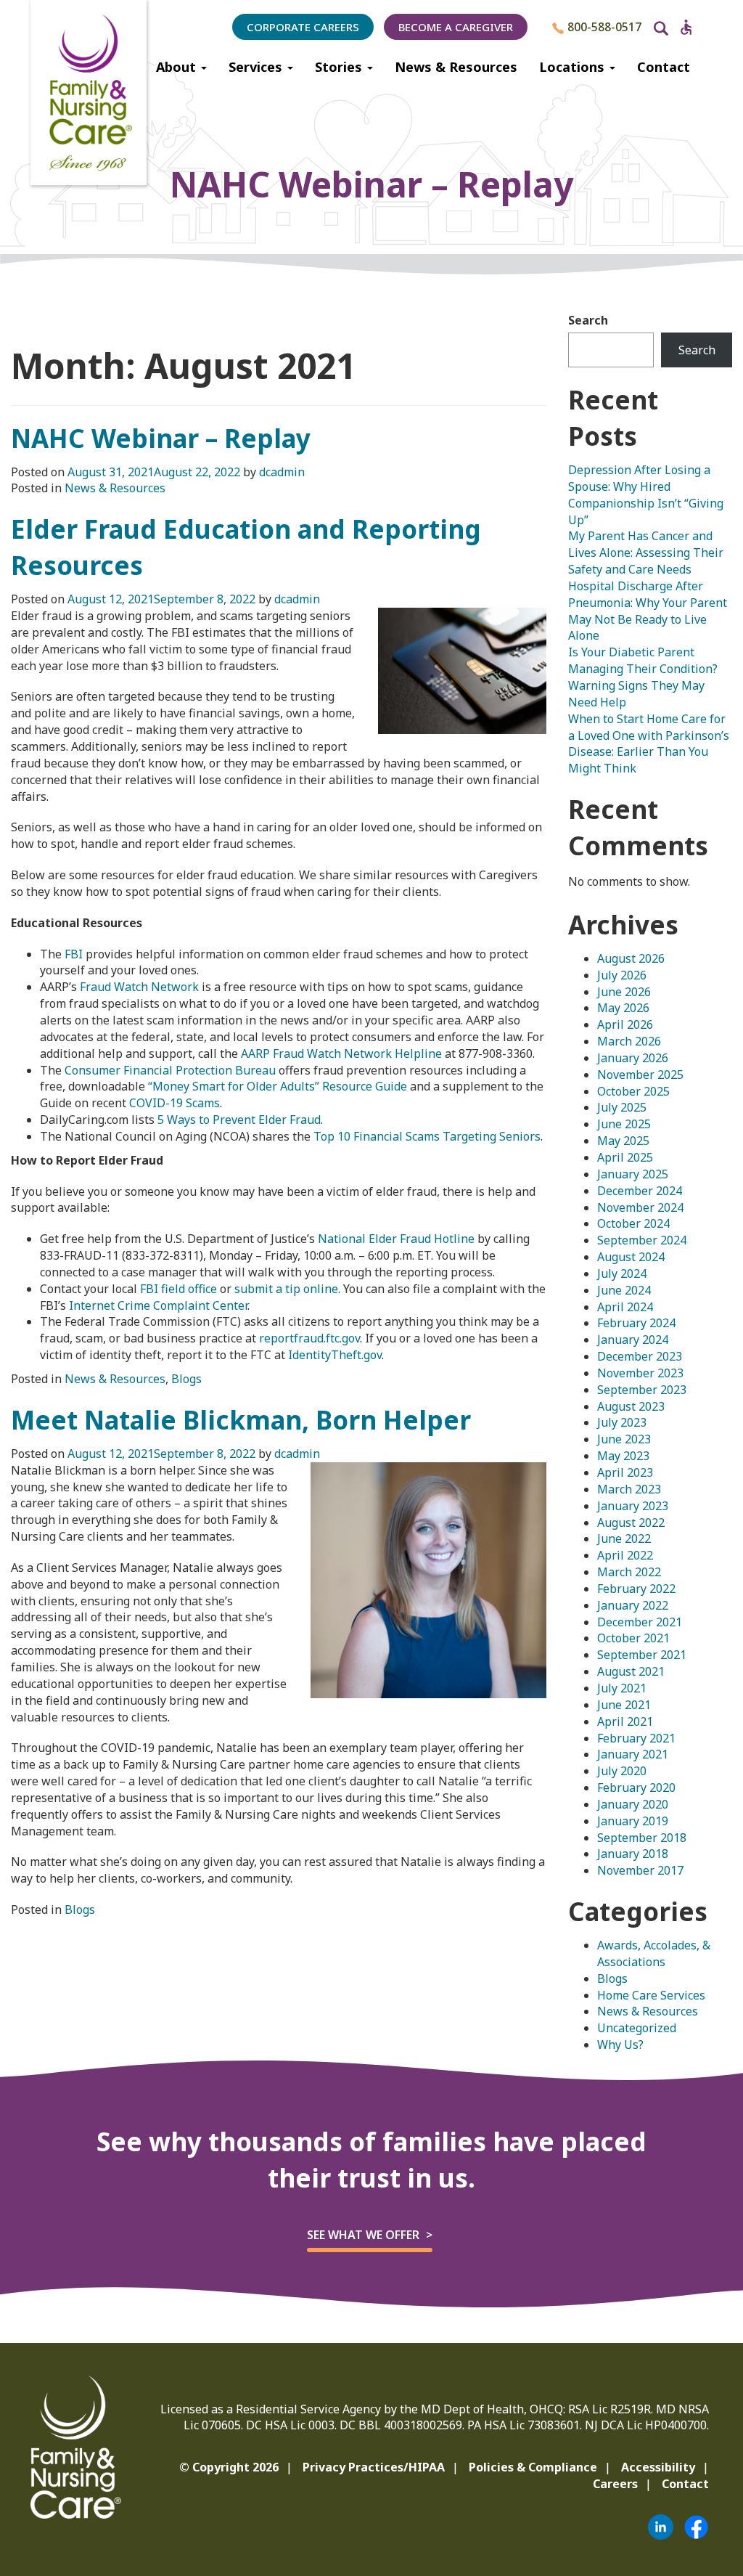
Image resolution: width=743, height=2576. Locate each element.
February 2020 (636, 1788)
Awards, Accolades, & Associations (654, 1953)
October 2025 (633, 1091)
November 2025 (640, 1075)
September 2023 (642, 1390)
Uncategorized (637, 2028)
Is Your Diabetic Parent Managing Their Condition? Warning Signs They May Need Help (643, 677)
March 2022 (629, 1572)
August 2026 (631, 958)
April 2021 (625, 1721)
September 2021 (642, 1655)
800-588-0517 (603, 27)
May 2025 (623, 1141)
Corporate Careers (303, 27)
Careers (615, 2484)
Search (588, 320)
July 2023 (622, 1422)
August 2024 (631, 1257)
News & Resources (456, 67)
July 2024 (622, 1273)
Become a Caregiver (456, 27)
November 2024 (640, 1207)
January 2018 (633, 1854)
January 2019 (633, 1821)
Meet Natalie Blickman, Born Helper (241, 1420)
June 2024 (624, 1290)
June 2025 (624, 1124)
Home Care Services (651, 1995)
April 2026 (625, 1024)
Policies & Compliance (533, 2467)
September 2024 (642, 1240)
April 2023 (625, 1472)
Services (257, 67)
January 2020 (633, 1804)
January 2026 (633, 1058)
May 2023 (623, 1456)
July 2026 (622, 975)
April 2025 (625, 1157)
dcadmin (282, 472)
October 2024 (633, 1223)
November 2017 (640, 1870)
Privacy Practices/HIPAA (374, 2467)
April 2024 (625, 1307)
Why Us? (620, 2045)
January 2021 (633, 1754)
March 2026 (629, 1041)
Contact (664, 67)
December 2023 (640, 1356)
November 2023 (640, 1373)
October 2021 (633, 1638)
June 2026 (624, 992)
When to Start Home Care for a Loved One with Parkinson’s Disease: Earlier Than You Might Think (649, 744)
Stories (340, 67)
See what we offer (363, 2235)
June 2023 (624, 1439)
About (178, 67)
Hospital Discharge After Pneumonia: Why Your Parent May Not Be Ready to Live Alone (648, 611)
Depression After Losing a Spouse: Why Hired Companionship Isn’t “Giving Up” (646, 495)
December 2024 (640, 1191)
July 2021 (622, 1688)
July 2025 (622, 1107)
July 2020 (622, 1771)
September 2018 (642, 1838)
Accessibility (658, 2467)
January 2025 (633, 1174)
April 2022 (625, 1555)
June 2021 (624, 1705)
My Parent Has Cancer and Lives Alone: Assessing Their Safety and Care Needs (646, 553)
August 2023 (631, 1406)
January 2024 (633, 1340)
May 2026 (623, 1008)
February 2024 (636, 1323)
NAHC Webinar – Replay (161, 438)
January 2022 (633, 1605)
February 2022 (636, 1589)
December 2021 (640, 1622)
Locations (574, 67)
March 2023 (629, 1489)
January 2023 (633, 1506)
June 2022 (624, 1538)
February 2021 (636, 1738)
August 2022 (631, 1523)
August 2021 (631, 1671)
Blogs (186, 1379)
